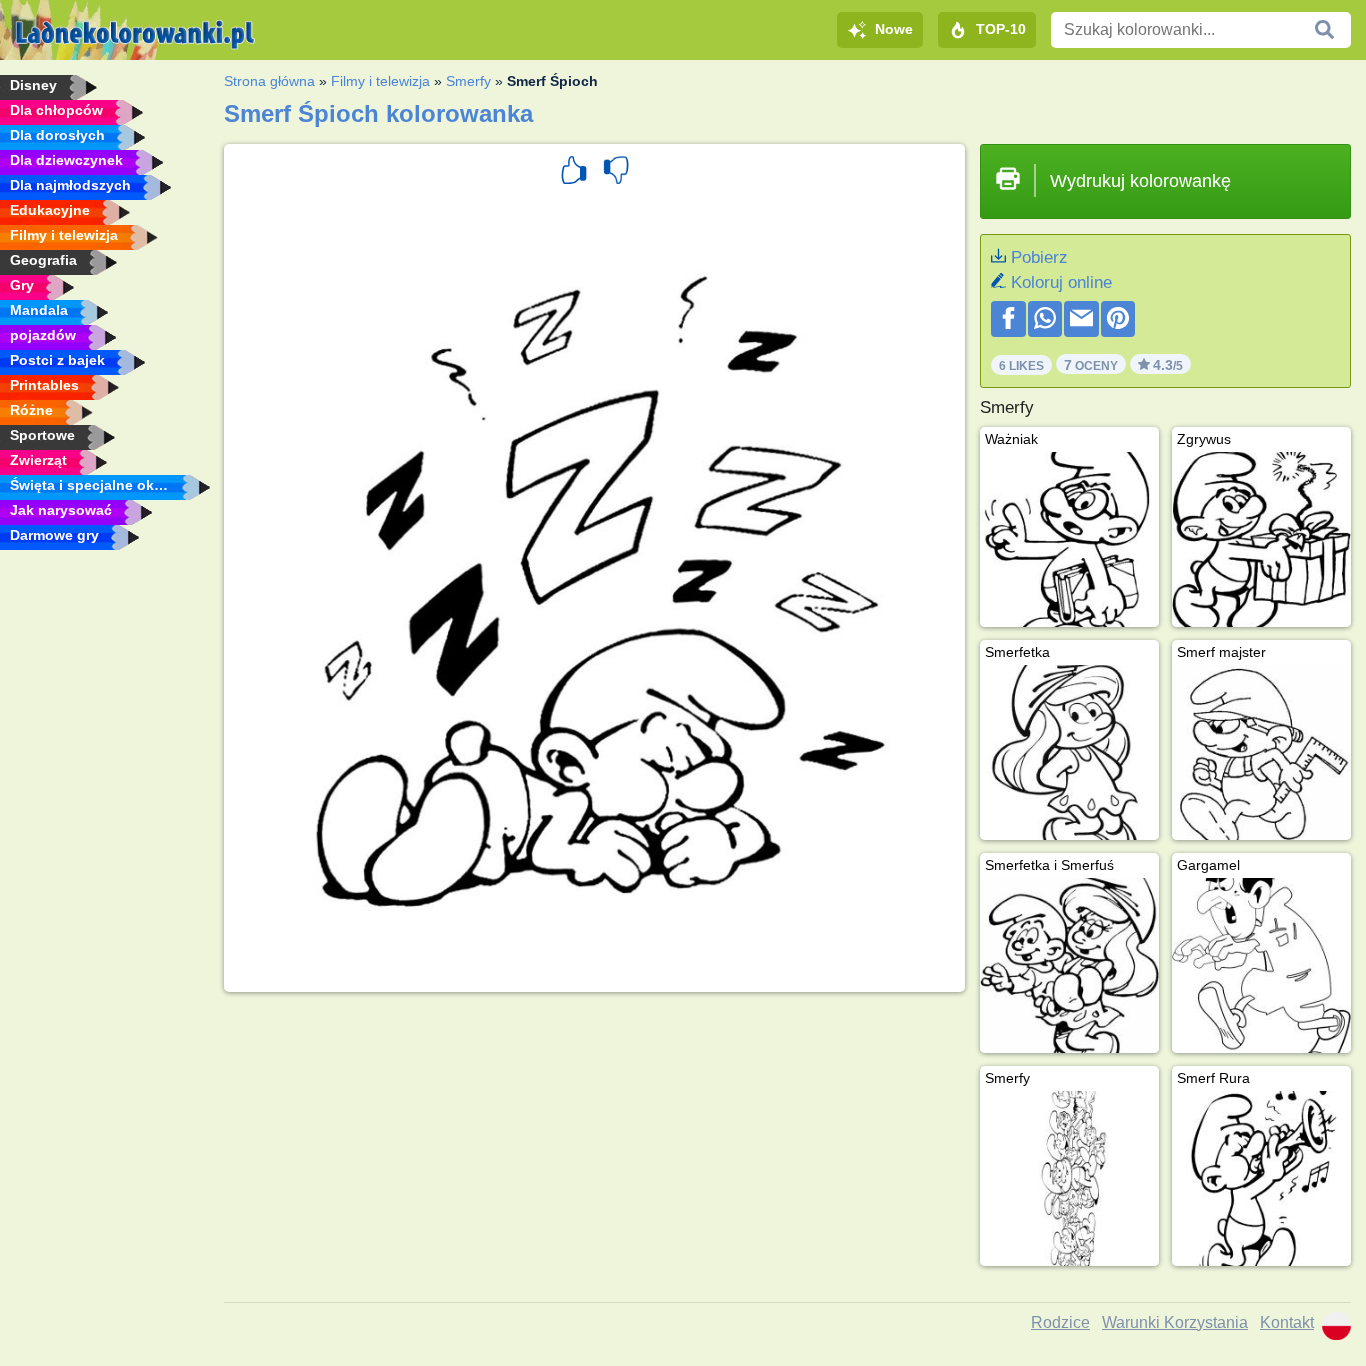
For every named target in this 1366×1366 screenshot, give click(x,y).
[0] (616, 173)
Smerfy (468, 81)
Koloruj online (1061, 282)
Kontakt (1287, 1322)
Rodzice (1060, 1322)
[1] (574, 173)
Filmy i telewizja (380, 81)
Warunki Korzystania (1175, 1322)
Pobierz (1039, 257)
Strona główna (269, 81)
